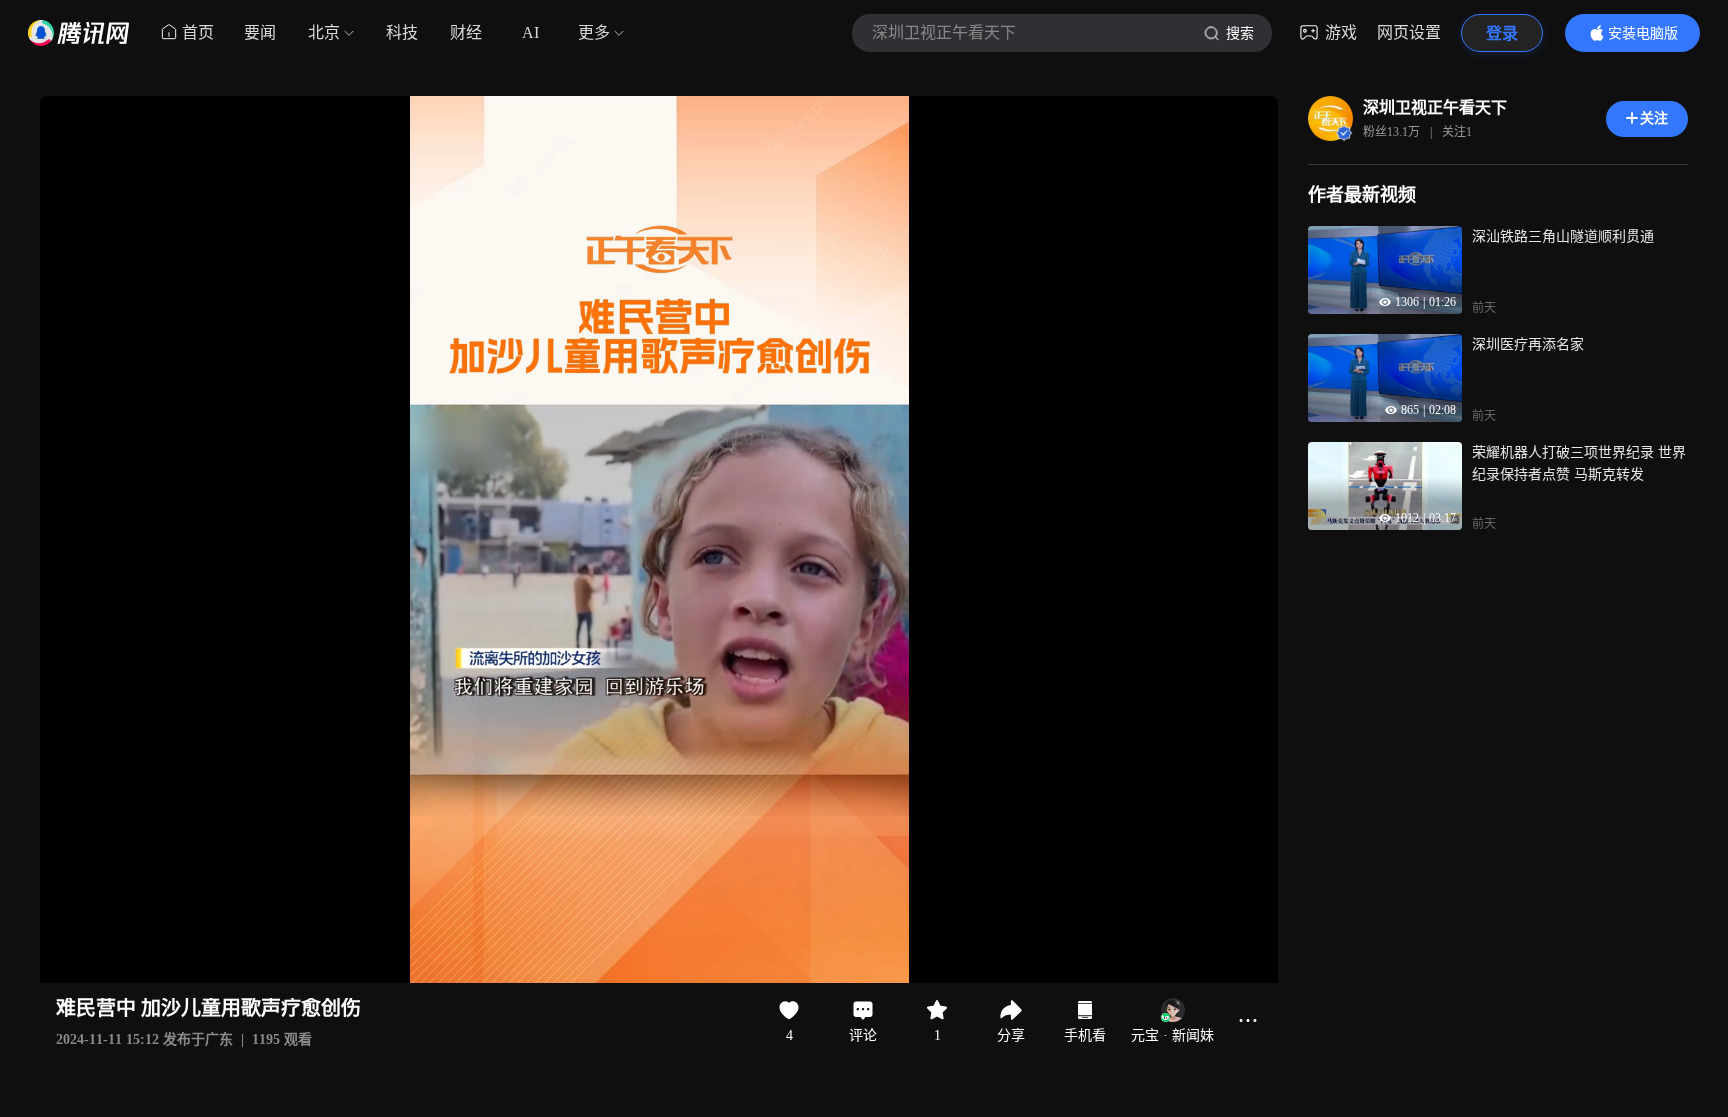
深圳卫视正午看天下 (1435, 107)
